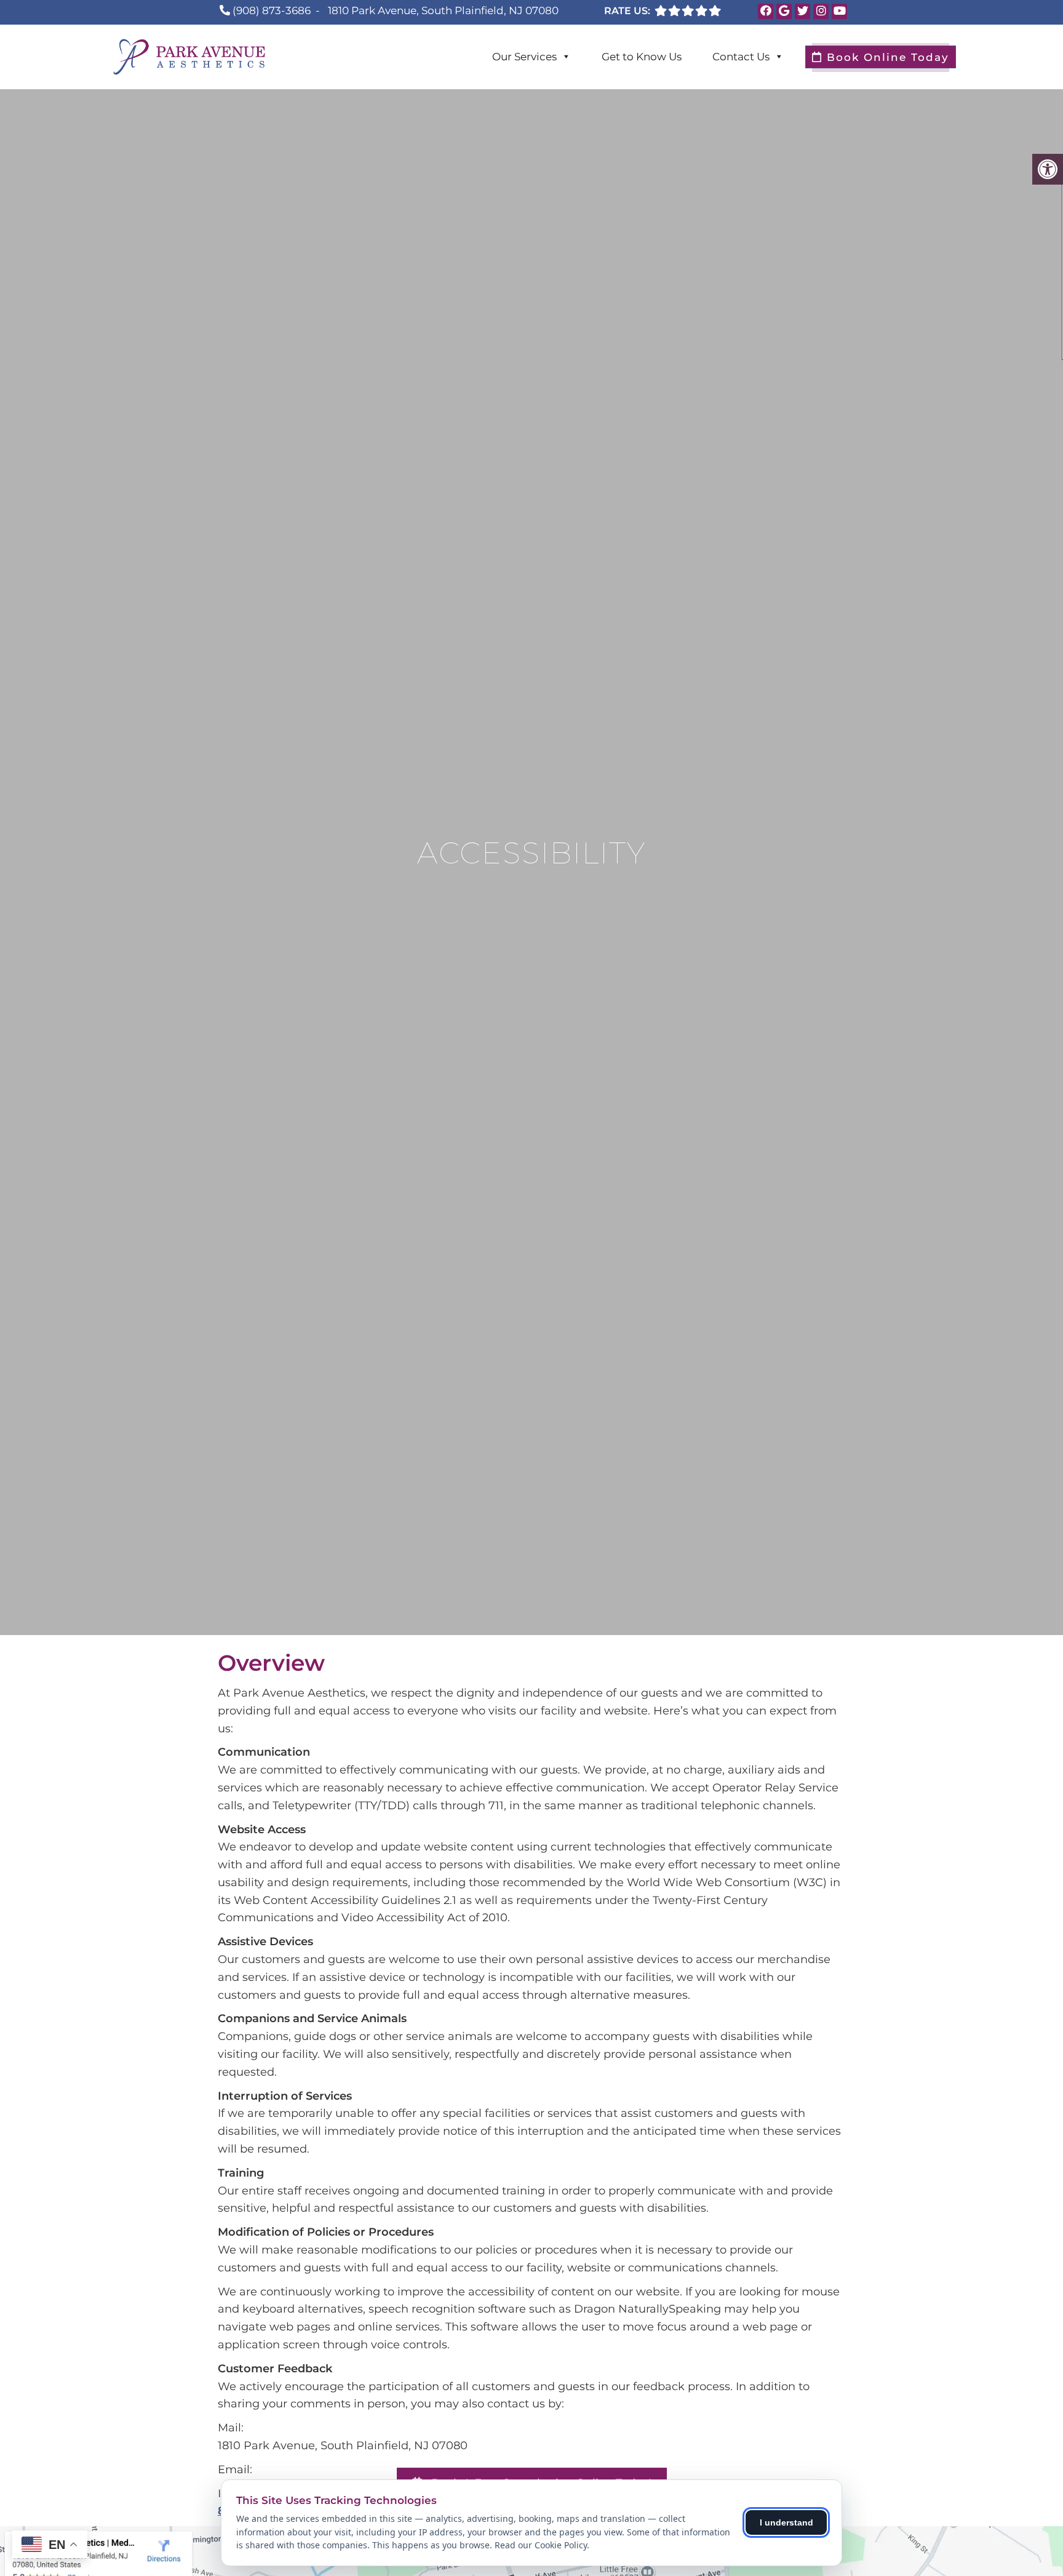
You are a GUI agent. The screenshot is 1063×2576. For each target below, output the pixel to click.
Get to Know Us (642, 57)
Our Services (524, 57)
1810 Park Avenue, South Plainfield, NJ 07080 (443, 10)
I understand (786, 2522)
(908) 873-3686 (272, 10)
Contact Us (741, 57)
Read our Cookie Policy (541, 2545)
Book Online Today (886, 57)
